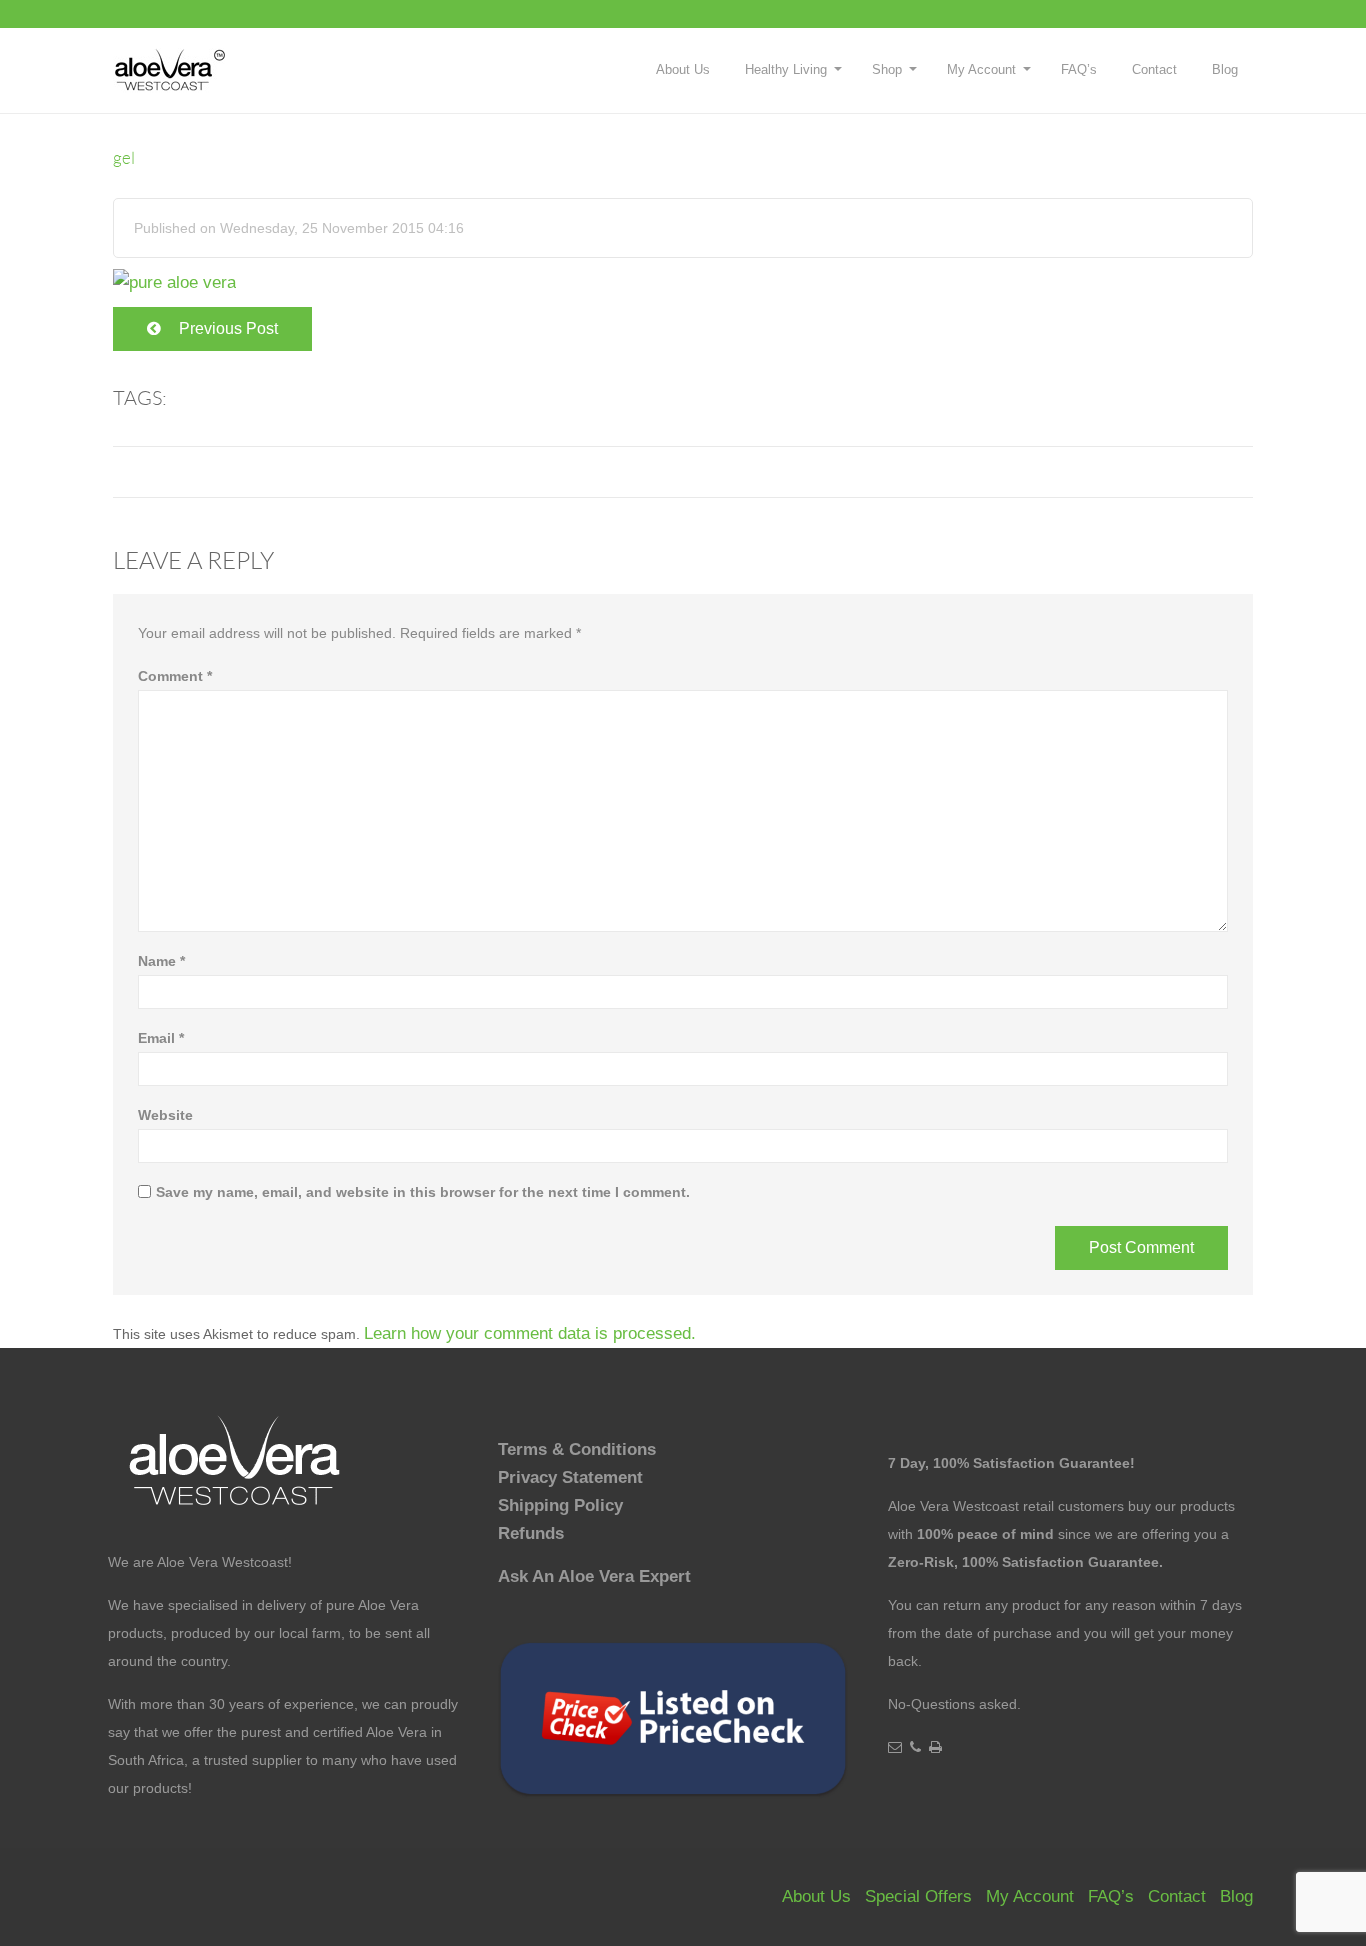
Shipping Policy (560, 1505)
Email (161, 1038)
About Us (683, 69)
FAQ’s (1079, 69)
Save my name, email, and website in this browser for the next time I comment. (423, 1192)
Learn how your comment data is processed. (530, 1333)
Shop (887, 69)
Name (161, 961)
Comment (175, 676)
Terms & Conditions (577, 1449)
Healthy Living (786, 69)
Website (165, 1115)
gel (124, 158)
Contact (1154, 69)
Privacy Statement (570, 1477)
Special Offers (918, 1896)
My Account (981, 69)
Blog (1225, 69)
